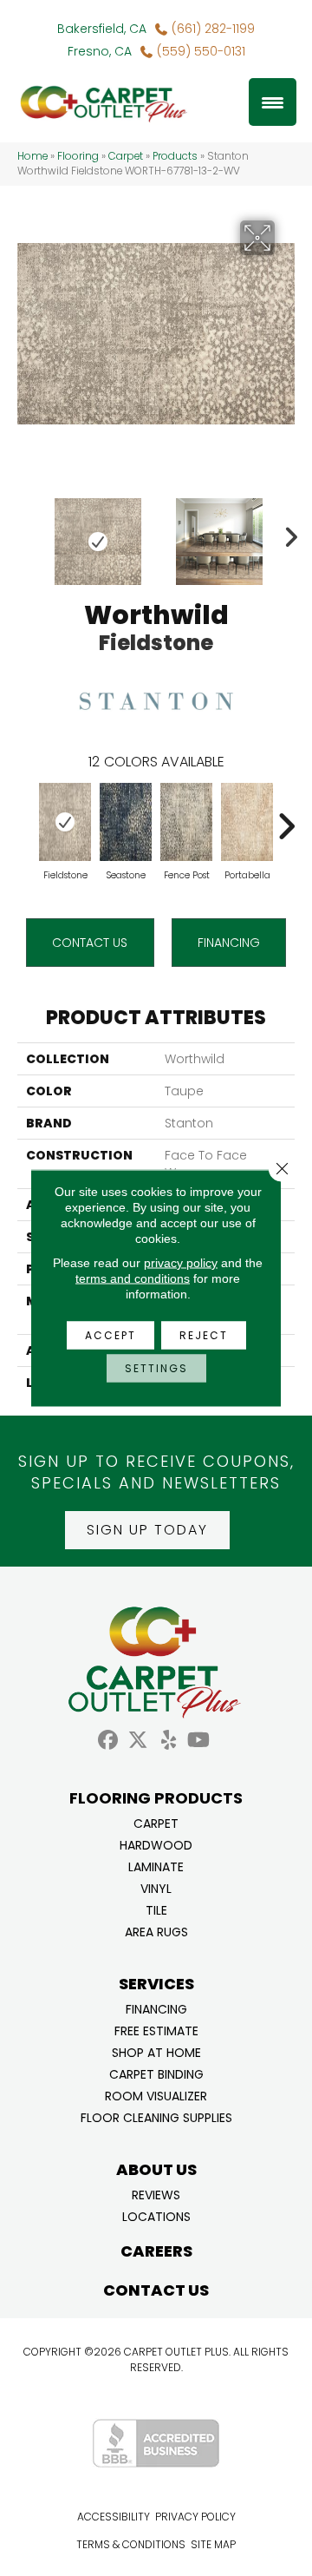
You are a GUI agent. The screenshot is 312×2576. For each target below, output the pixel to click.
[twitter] (138, 1741)
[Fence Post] (186, 822)
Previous (26, 533)
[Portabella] (247, 822)
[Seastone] (126, 822)
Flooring (78, 156)
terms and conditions (133, 1278)
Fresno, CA (100, 51)
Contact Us (90, 943)
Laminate (156, 1866)
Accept (110, 1335)
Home (32, 156)
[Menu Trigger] (273, 102)
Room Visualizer (156, 2095)
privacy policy (181, 1263)
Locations (156, 2215)
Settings (156, 1368)
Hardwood (156, 1844)
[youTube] (199, 1741)
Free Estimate (156, 2030)
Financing (156, 2008)
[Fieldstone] (65, 822)
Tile (156, 1909)
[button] (147, 1530)
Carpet (126, 156)
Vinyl (156, 1887)
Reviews (156, 2194)
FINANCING (229, 943)
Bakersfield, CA (102, 29)
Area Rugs (156, 1931)
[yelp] (169, 1741)
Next (286, 533)
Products (175, 156)
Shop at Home (156, 2051)
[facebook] (108, 1741)
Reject (204, 1335)
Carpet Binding (156, 2073)
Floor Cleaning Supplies (156, 2116)
